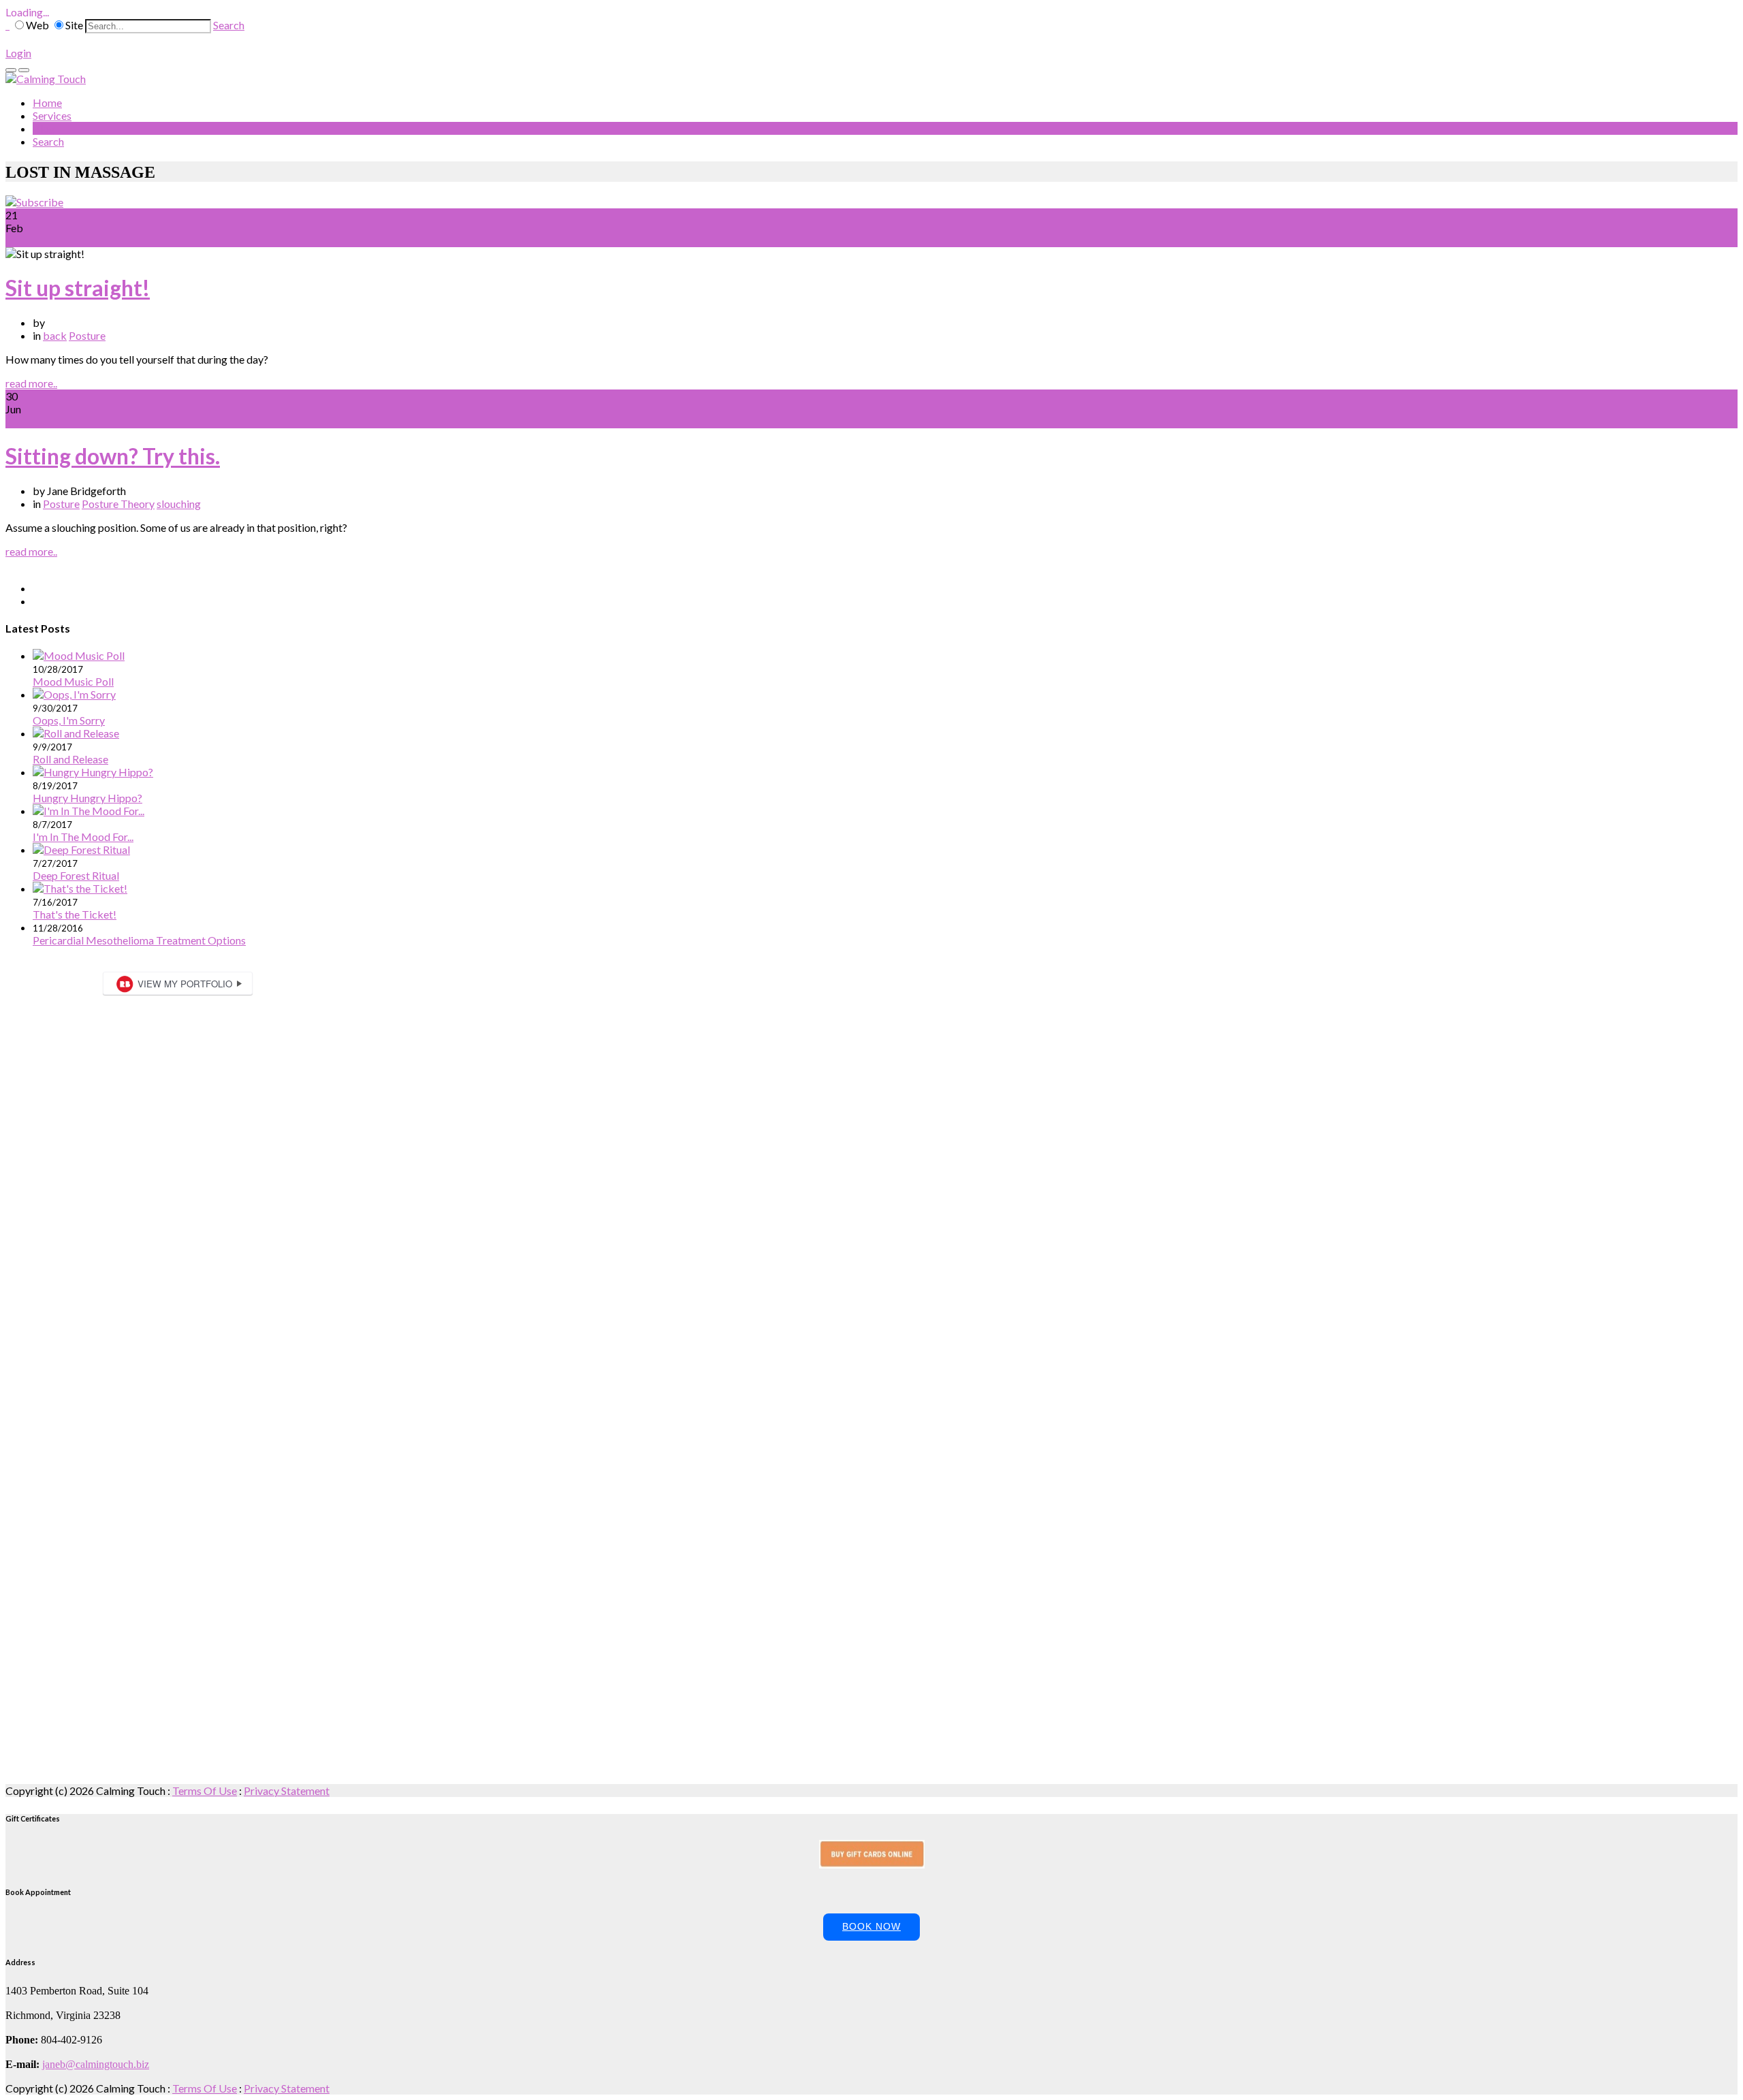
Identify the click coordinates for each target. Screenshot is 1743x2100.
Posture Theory (118, 504)
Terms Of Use (205, 1791)
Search (229, 25)
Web (37, 25)
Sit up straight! (78, 288)
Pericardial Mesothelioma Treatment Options (139, 940)
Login (18, 53)
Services (52, 115)
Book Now (871, 1926)
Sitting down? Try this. (113, 456)
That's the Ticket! (75, 914)
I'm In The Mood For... (83, 837)
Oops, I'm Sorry (69, 720)
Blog (44, 128)
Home (47, 102)
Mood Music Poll (73, 681)
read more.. (31, 383)
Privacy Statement (287, 1791)
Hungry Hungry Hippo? (87, 798)
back (55, 335)
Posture (87, 335)
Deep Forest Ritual (76, 875)
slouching (179, 504)
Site (74, 25)
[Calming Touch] (46, 79)
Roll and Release (70, 759)
